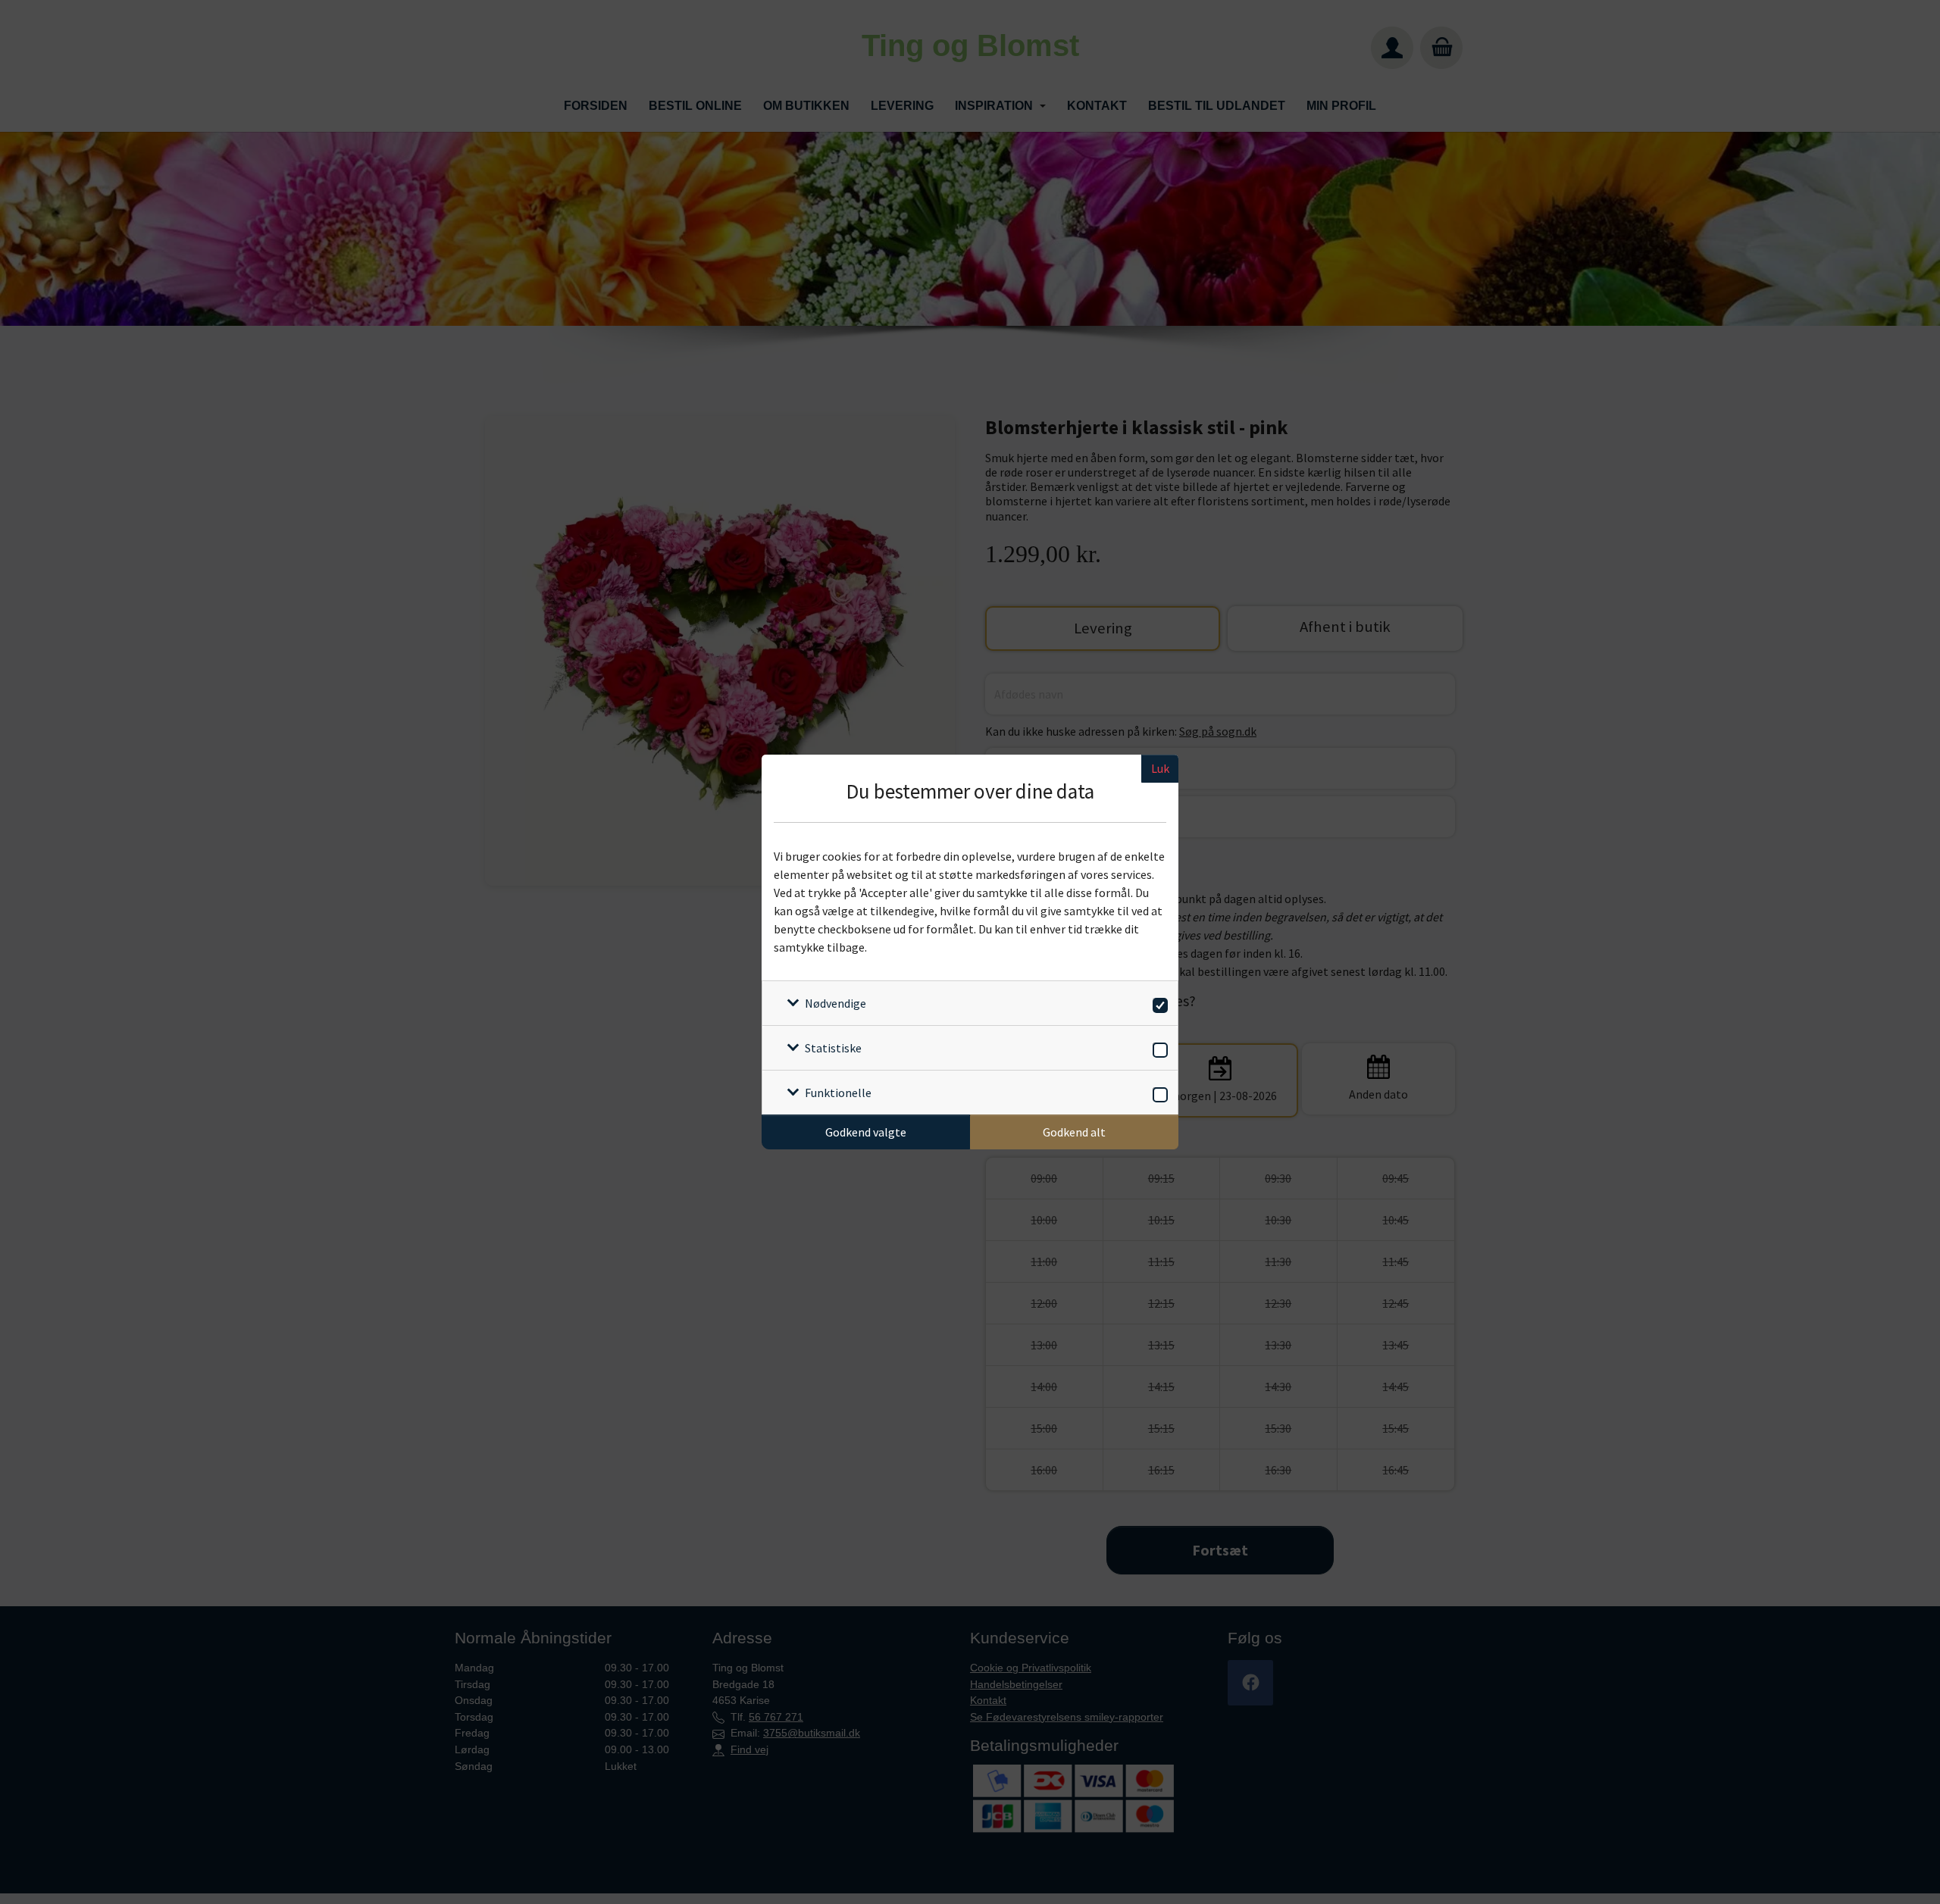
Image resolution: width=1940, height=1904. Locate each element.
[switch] (1158, 1003)
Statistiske (833, 1048)
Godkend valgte (866, 1132)
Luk (1160, 768)
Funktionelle (838, 1093)
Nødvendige (835, 1003)
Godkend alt (1074, 1132)
